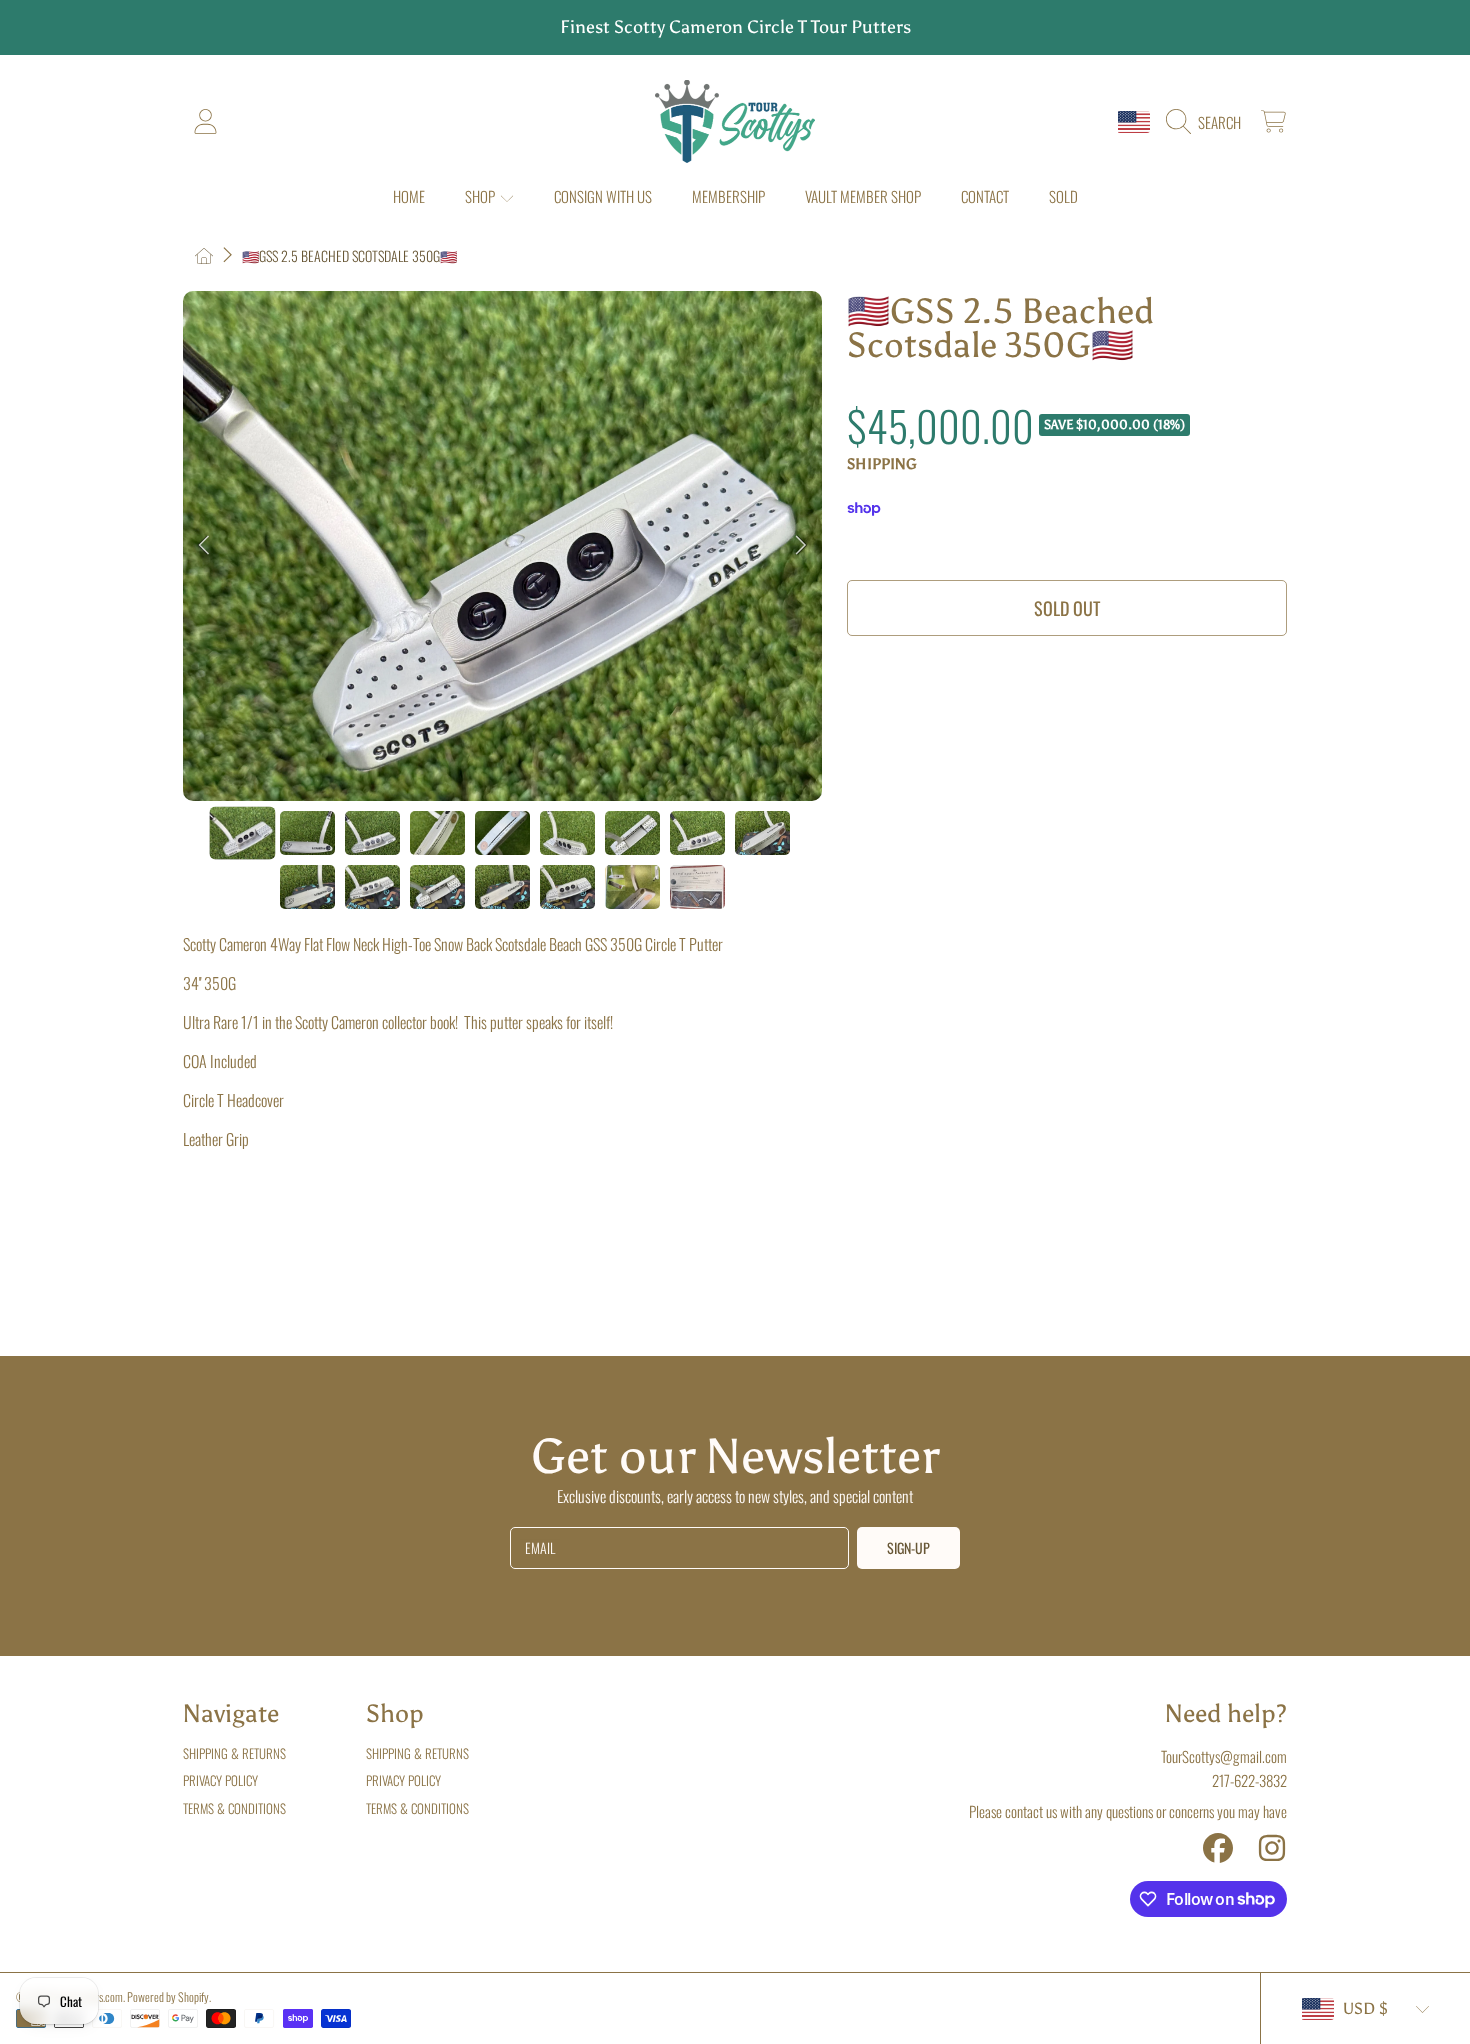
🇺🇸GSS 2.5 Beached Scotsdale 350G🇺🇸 (349, 256)
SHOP (481, 196)
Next (801, 546)
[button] (1208, 122)
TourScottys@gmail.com (1224, 1756)
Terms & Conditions (234, 1808)
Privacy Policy (220, 1780)
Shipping (882, 464)
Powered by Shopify (168, 1996)
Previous (204, 546)
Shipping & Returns (234, 1753)
